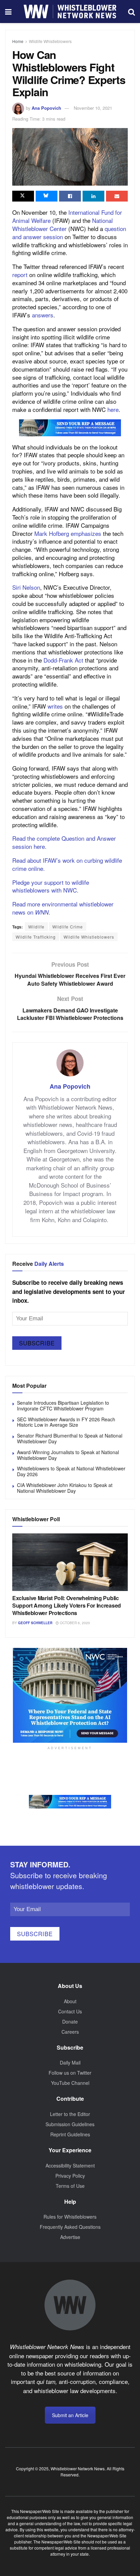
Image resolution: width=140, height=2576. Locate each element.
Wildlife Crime (68, 927)
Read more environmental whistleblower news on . (63, 908)
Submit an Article (70, 2415)
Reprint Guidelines (70, 2134)
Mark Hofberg (52, 533)
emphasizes (86, 533)
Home (18, 41)
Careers (70, 2032)
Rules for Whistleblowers (70, 2217)
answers (43, 315)
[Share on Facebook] (70, 196)
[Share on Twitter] (23, 196)
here (113, 409)
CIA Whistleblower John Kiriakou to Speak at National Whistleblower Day (65, 1488)
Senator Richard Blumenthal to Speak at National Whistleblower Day (70, 1438)
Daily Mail (70, 2062)
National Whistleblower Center (63, 224)
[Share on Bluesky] (47, 196)
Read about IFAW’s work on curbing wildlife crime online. (67, 864)
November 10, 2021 (93, 108)
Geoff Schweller (35, 1623)
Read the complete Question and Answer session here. (64, 842)
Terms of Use (70, 2186)
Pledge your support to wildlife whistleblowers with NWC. (51, 886)
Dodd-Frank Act (63, 660)
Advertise (70, 2237)
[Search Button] (132, 12)
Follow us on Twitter (70, 2073)
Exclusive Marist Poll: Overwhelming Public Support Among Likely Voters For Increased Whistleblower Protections (67, 1606)
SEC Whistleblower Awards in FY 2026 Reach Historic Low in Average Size (66, 1422)
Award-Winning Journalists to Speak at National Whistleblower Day (68, 1455)
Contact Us (70, 2011)
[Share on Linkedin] (93, 196)
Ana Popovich (46, 108)
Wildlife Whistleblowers (50, 41)
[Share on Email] (117, 196)
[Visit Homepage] (70, 12)
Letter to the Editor (70, 2114)
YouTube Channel (70, 2083)
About (70, 2001)
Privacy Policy (70, 2176)
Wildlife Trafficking (36, 937)
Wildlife (36, 927)
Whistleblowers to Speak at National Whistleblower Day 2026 (71, 1471)
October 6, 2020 (74, 1623)
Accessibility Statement (70, 2165)
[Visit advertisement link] (70, 428)
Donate (70, 2022)
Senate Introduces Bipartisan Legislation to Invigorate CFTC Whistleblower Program (63, 1406)
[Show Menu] (8, 12)
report (20, 275)
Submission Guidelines (70, 2124)
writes (55, 706)
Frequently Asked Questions (70, 2227)
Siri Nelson (26, 587)
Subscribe (37, 1343)
